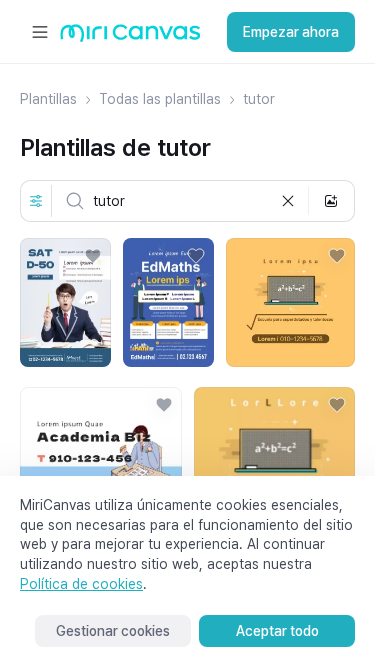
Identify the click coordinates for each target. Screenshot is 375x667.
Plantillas (48, 99)
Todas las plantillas (160, 99)
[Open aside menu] (40, 32)
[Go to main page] (130, 37)
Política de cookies (81, 584)
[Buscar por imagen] (331, 201)
